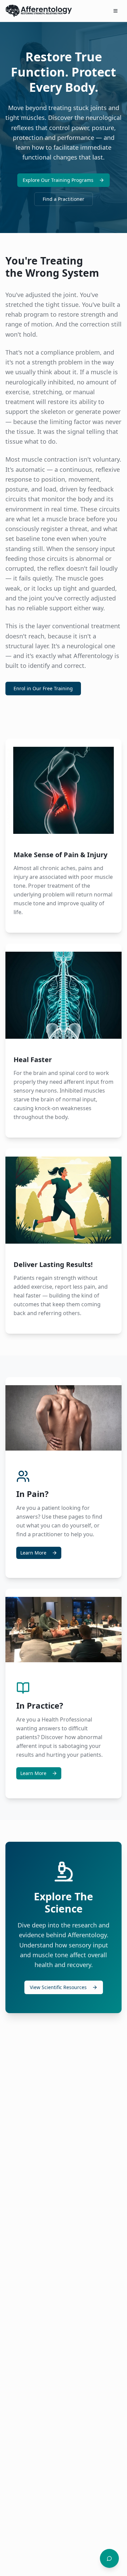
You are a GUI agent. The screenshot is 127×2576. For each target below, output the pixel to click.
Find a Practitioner (63, 199)
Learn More (33, 1553)
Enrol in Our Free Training (43, 688)
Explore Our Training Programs (58, 180)
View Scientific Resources (58, 1987)
